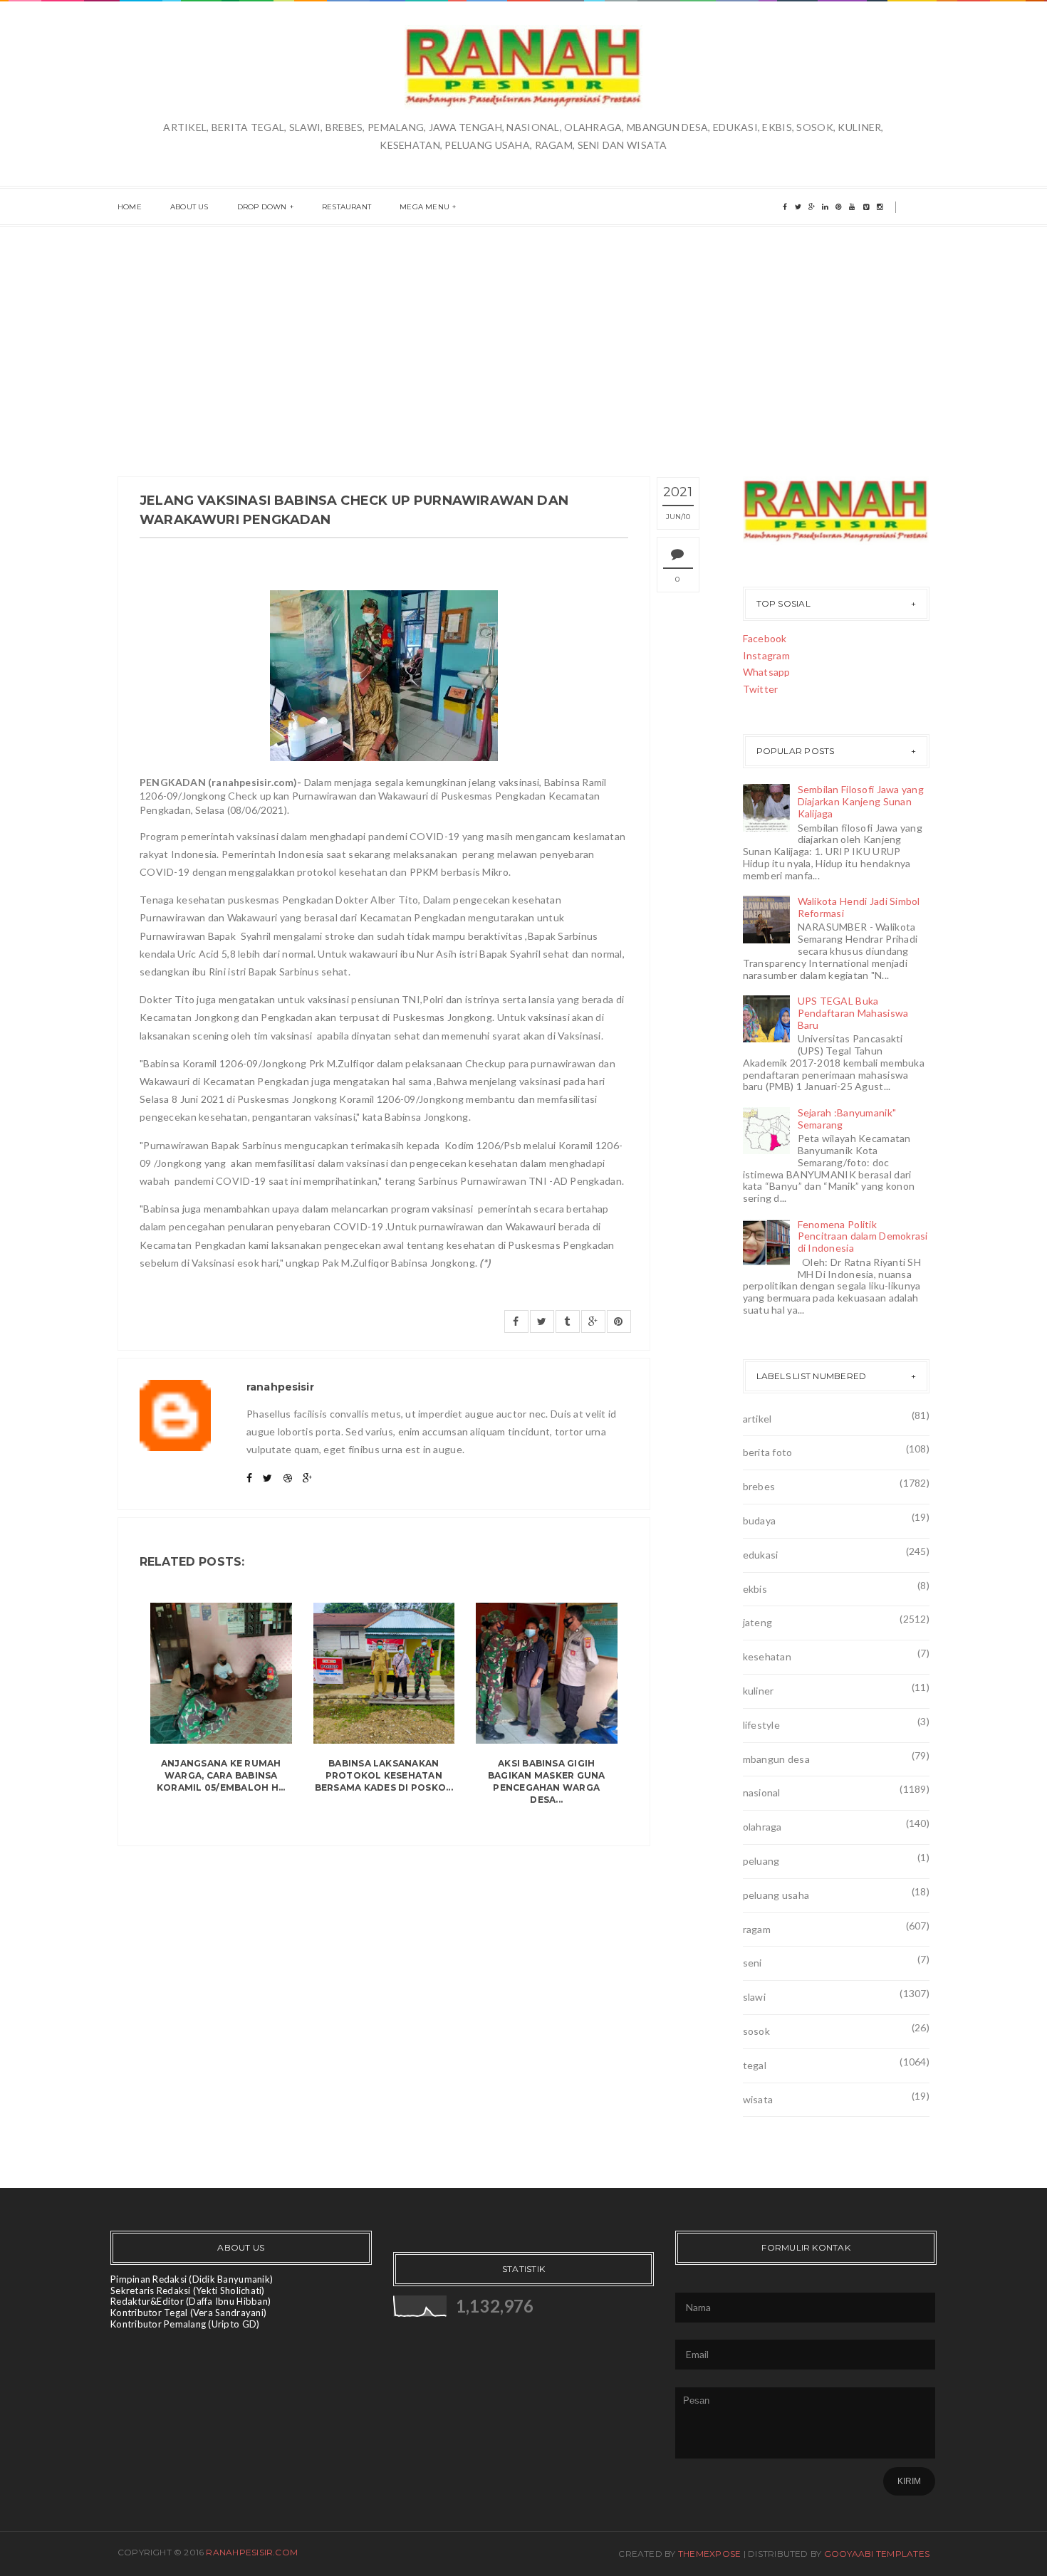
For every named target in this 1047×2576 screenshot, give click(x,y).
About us (189, 207)
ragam (757, 1929)
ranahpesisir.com (252, 2552)
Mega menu (424, 207)
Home (130, 207)
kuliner (759, 1691)
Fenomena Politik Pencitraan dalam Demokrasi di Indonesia (863, 1236)
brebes (759, 1486)
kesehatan (767, 1656)
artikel (757, 1419)
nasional (762, 1792)
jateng (758, 1622)
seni (752, 1963)
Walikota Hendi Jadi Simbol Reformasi (859, 907)
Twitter (761, 689)
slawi (754, 1997)
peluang (761, 1861)
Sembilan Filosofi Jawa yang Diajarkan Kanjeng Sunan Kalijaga (861, 801)
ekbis (755, 1589)
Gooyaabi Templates (877, 2554)
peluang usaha (776, 1895)
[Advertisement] (523, 334)
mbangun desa (776, 1759)
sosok (756, 2031)
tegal (755, 2065)
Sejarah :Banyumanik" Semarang (847, 1119)
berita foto (768, 1452)
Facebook (765, 638)
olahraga (762, 1827)
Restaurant (347, 207)
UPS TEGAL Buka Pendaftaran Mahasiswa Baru (853, 1013)
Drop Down (262, 207)
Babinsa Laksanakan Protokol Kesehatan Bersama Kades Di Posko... (384, 1775)
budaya (760, 1520)
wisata (758, 2099)
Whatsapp (767, 672)
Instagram (767, 655)
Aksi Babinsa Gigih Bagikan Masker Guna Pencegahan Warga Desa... (547, 1781)
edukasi (761, 1555)
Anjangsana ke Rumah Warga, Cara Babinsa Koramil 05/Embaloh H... (221, 1775)
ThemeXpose (709, 2554)
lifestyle (762, 1725)
